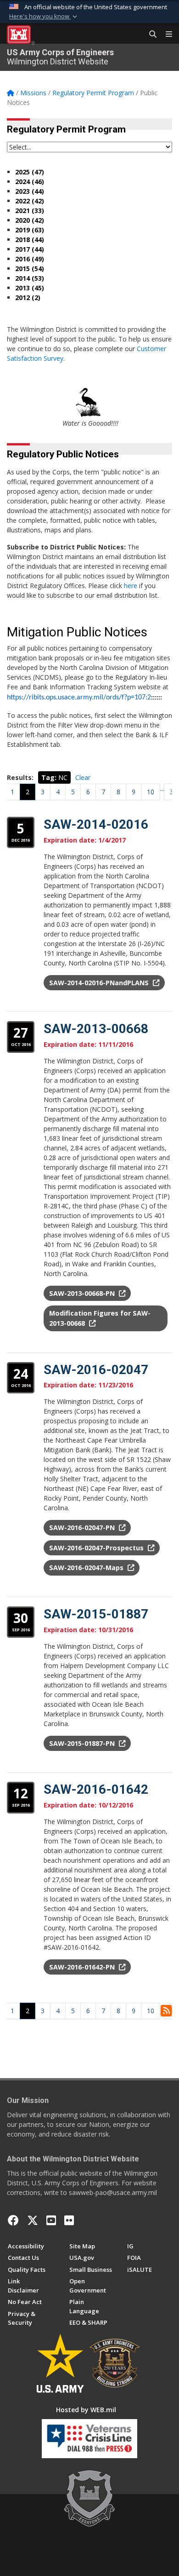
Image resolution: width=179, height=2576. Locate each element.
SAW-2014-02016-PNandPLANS (100, 983)
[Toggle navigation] (165, 35)
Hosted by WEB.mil (86, 2410)
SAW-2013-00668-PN (83, 1293)
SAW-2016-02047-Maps (87, 1568)
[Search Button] (150, 35)
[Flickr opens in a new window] (69, 2220)
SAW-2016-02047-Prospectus (97, 1548)
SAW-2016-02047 (96, 1370)
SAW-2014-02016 (96, 824)
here (131, 586)
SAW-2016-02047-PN (83, 1528)
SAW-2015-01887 (96, 1614)
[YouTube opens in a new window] (51, 2220)
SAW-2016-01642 (96, 1789)
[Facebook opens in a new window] (13, 2220)
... (162, 788)
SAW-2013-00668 (96, 1029)
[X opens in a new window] (33, 2220)
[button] (44, 17)
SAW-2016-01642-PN (83, 1967)
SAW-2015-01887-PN (83, 1743)
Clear (83, 777)
